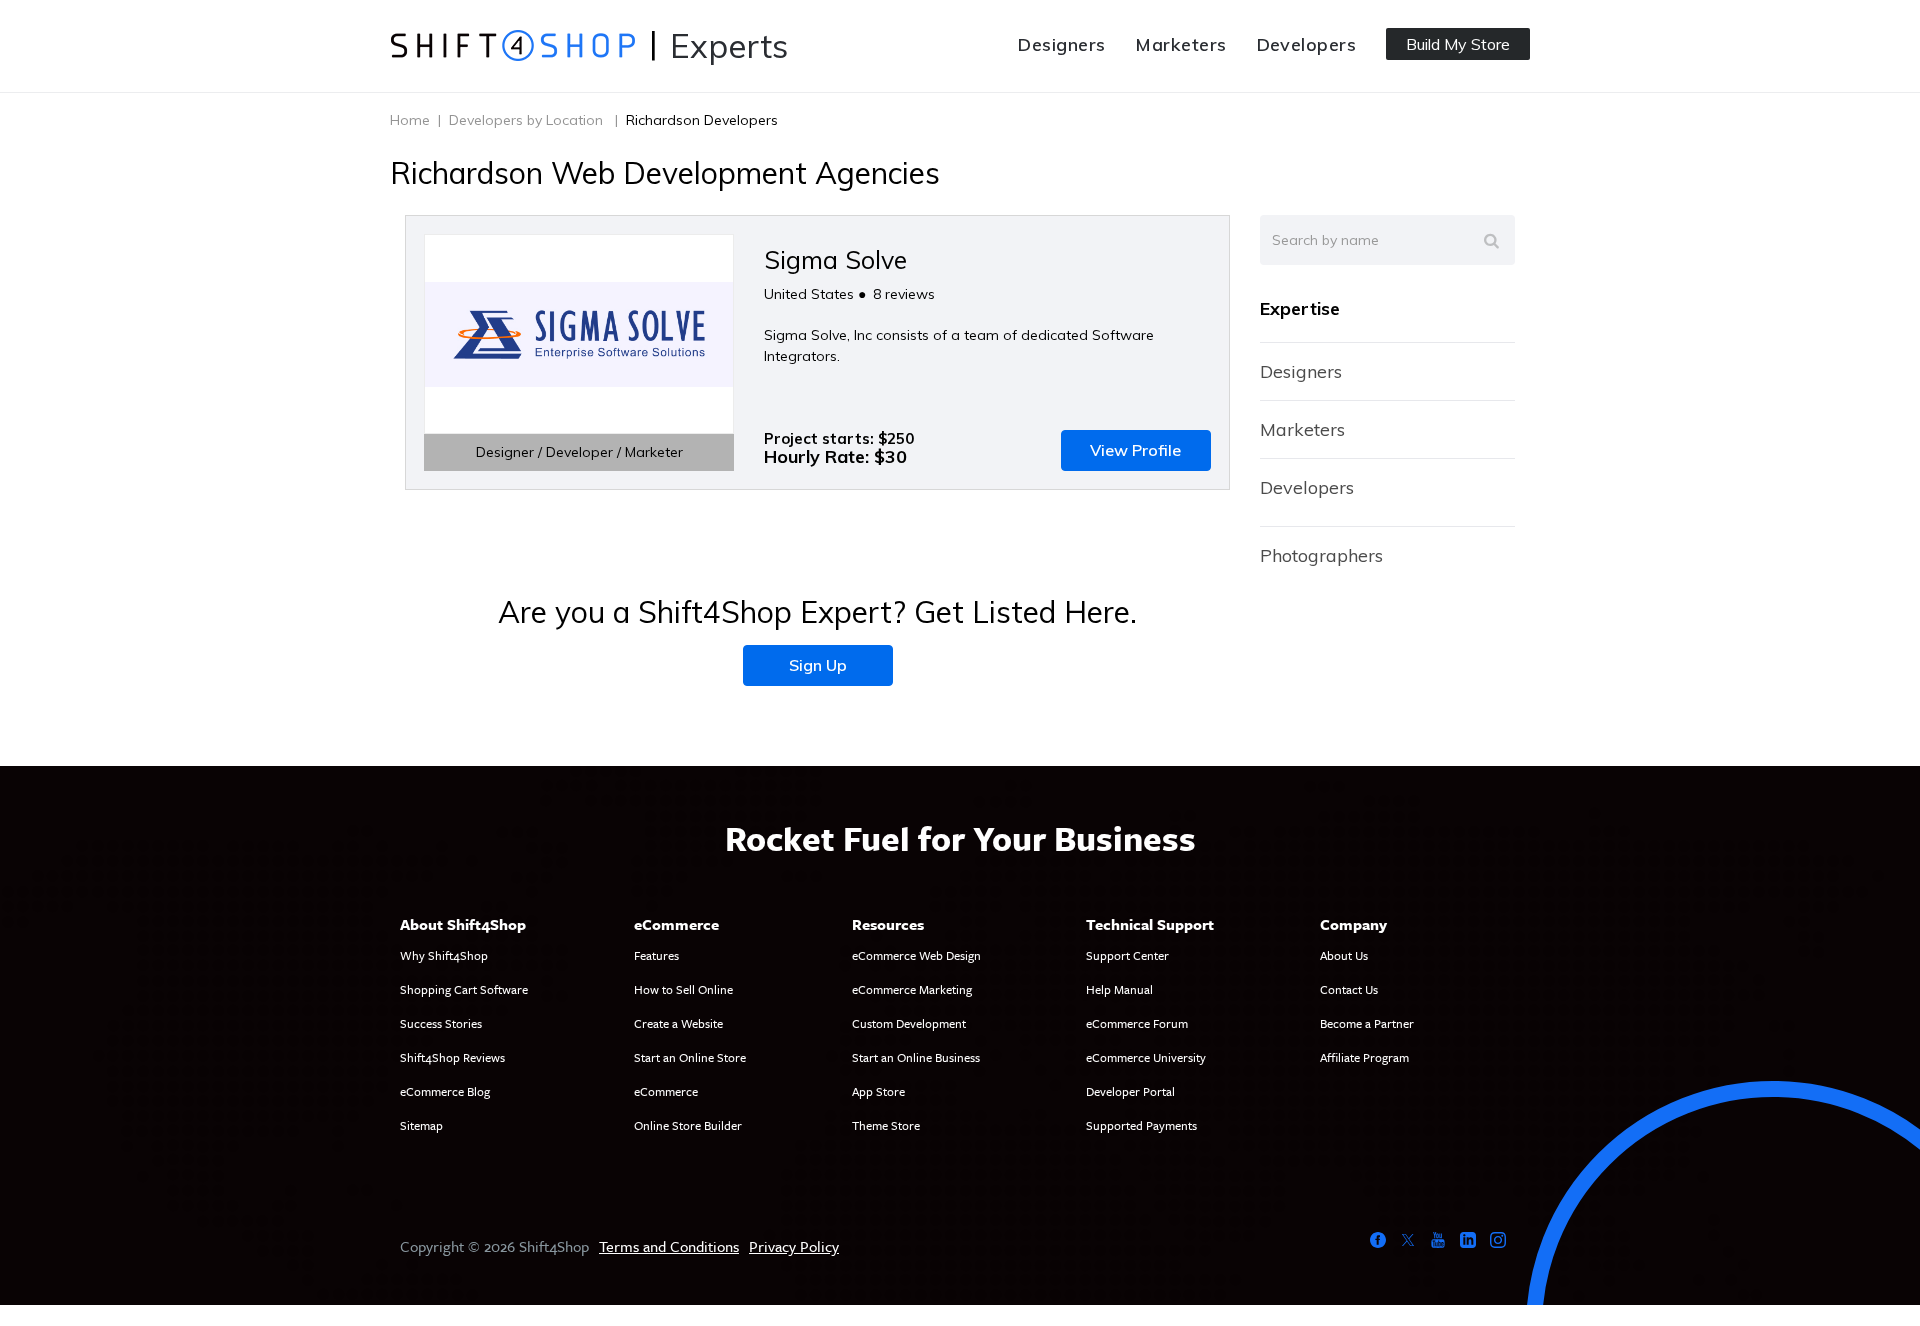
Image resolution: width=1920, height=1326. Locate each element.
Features (656, 955)
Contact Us (1349, 989)
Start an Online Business (916, 1057)
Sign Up (818, 665)
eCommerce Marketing (912, 989)
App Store (878, 1091)
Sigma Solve (835, 259)
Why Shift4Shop (444, 955)
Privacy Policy (794, 1246)
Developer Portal (1130, 1091)
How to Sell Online (683, 989)
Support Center (1127, 955)
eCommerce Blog (445, 1091)
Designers (1061, 44)
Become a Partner (1367, 1023)
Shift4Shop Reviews (452, 1057)
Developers (1307, 44)
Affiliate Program (1364, 1057)
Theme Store (886, 1125)
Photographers (1321, 555)
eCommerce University (1146, 1057)
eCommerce (666, 1091)
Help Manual (1119, 989)
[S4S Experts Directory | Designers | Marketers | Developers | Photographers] (512, 45)
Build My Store (1458, 44)
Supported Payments (1141, 1125)
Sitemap (421, 1125)
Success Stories (441, 1023)
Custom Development (909, 1023)
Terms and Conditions (669, 1246)
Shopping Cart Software (464, 989)
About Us (1344, 955)
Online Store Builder (688, 1125)
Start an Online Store (690, 1057)
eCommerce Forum (1137, 1023)
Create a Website (678, 1023)
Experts (729, 45)
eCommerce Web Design (916, 955)
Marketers (1180, 44)
